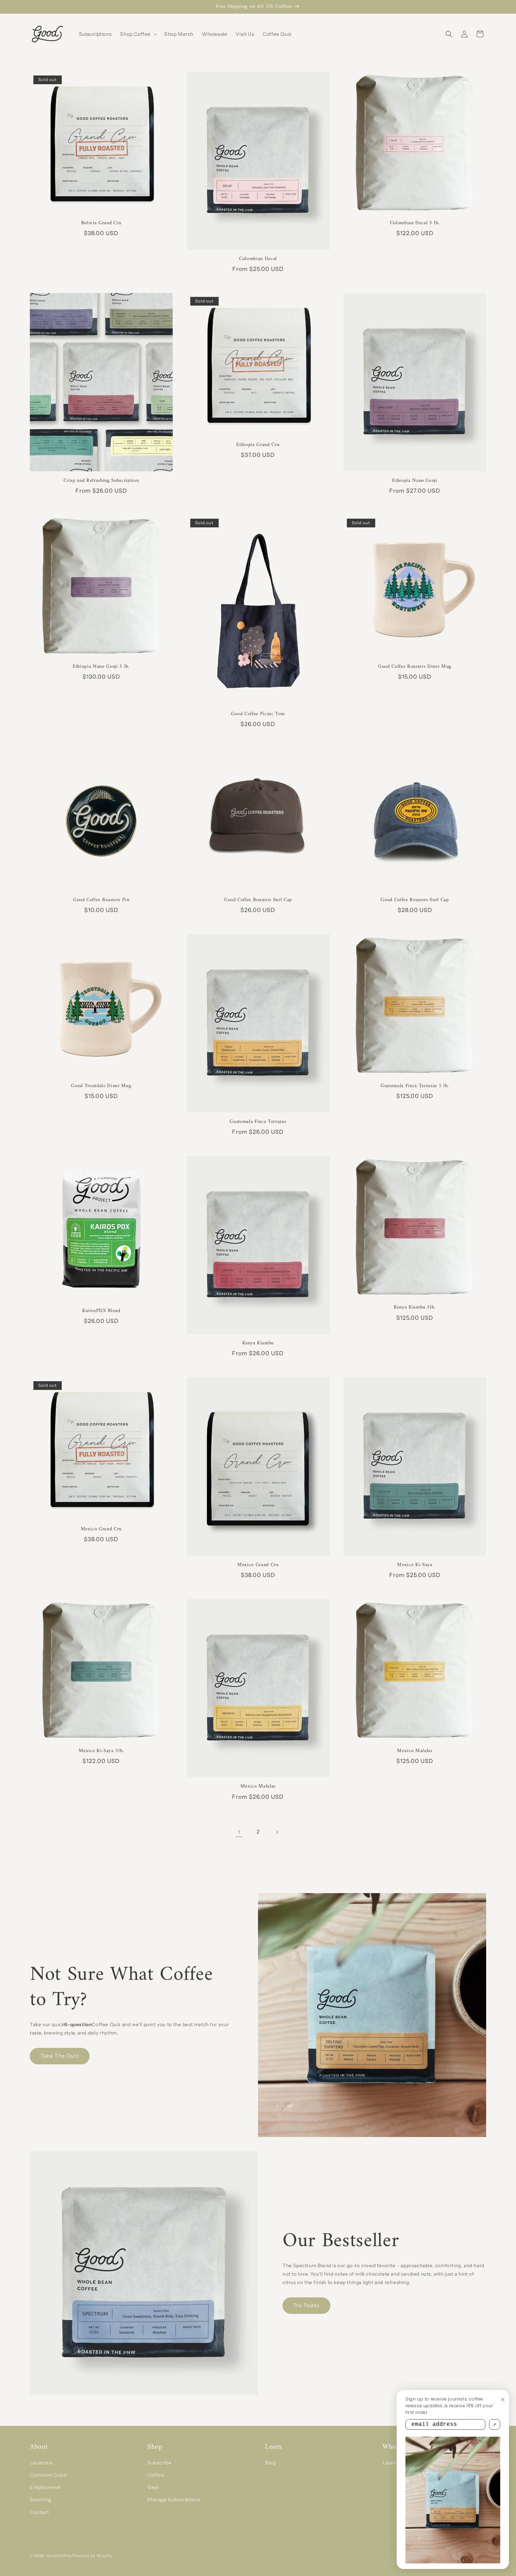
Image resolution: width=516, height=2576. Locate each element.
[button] (138, 34)
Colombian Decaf (258, 259)
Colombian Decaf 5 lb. (415, 223)
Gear (153, 2487)
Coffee (156, 2475)
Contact (39, 2512)
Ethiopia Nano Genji (415, 481)
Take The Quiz (60, 2056)
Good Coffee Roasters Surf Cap (258, 900)
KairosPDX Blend (101, 1311)
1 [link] (239, 1832)
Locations (41, 2463)
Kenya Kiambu (258, 1343)
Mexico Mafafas (258, 1786)
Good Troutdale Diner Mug (101, 1086)
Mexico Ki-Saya (415, 1565)
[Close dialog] (503, 2399)
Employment (45, 2487)
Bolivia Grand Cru (101, 223)
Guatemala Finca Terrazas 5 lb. (415, 1086)
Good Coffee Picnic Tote (258, 714)
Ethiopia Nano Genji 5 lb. (101, 667)
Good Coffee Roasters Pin (101, 900)
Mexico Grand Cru (101, 1529)
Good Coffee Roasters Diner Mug (415, 667)
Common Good (48, 2475)
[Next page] (277, 1832)
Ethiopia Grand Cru (258, 445)
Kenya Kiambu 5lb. (415, 1307)
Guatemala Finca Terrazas (258, 1122)
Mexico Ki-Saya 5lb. (101, 1751)
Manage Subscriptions (174, 2500)
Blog (270, 2463)
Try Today (306, 2305)
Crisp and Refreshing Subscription (101, 481)
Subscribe (159, 2463)
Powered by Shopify (92, 2556)
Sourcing (41, 2500)
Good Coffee (59, 2556)
